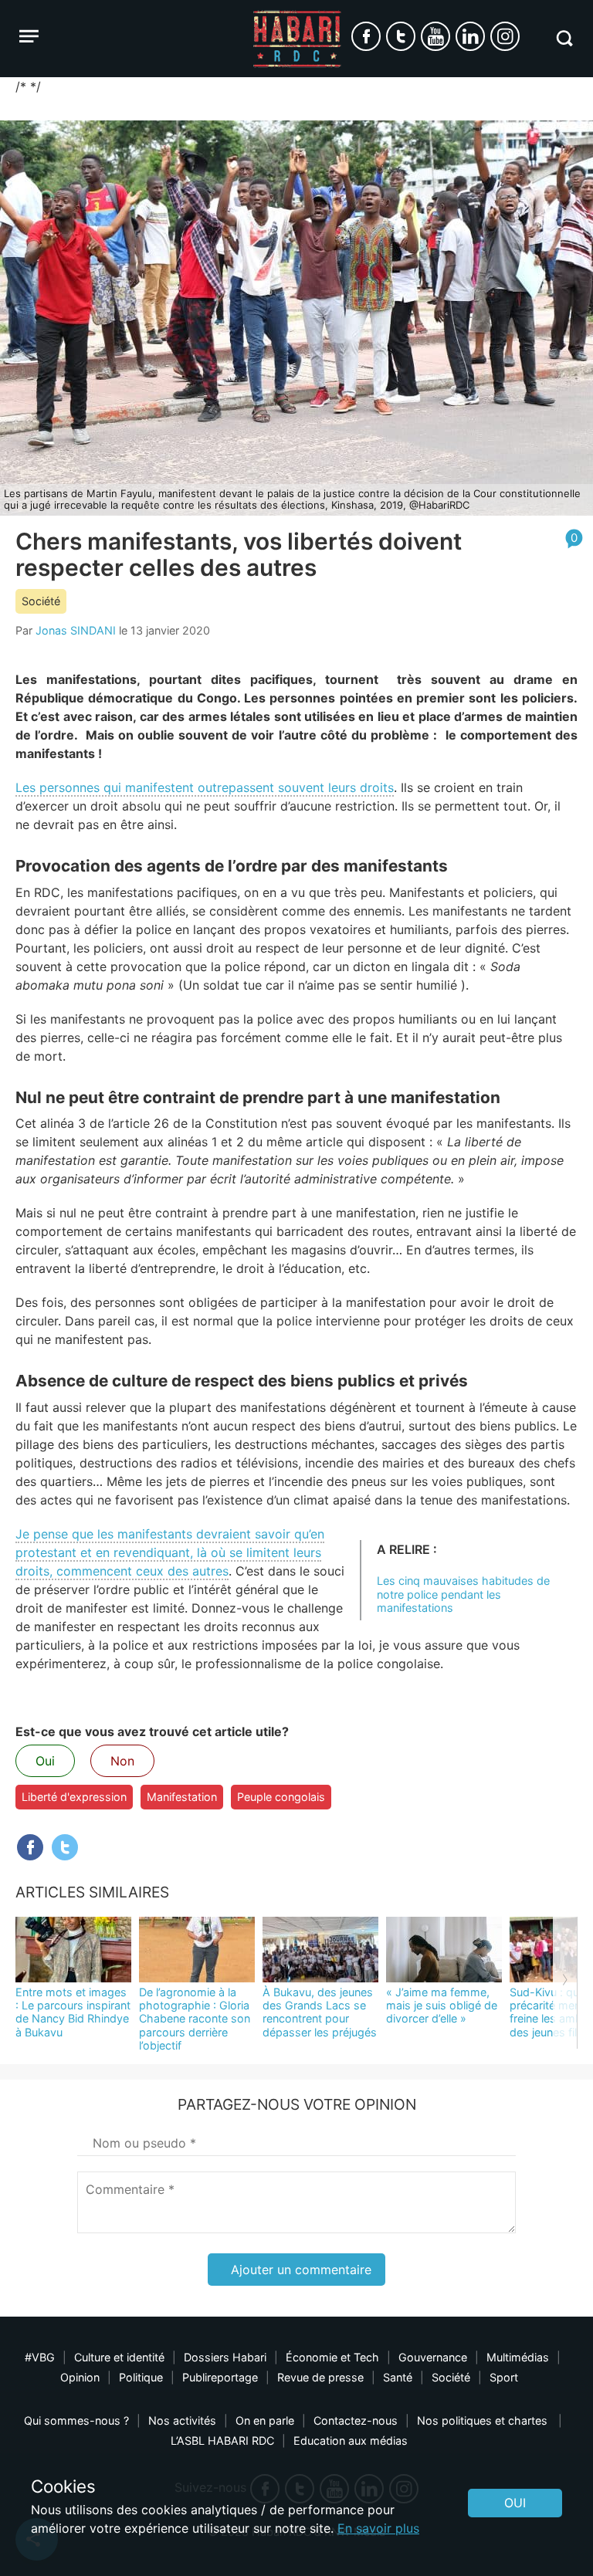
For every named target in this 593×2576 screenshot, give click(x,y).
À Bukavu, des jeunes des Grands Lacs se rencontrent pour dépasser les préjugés (320, 2012)
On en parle (265, 2420)
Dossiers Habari (225, 2357)
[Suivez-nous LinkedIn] (470, 36)
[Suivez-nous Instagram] (505, 36)
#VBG (40, 2357)
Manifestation (182, 1797)
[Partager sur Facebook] (30, 1847)
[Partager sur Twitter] (65, 1847)
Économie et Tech (332, 2357)
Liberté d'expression (74, 1797)
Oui (45, 1761)
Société (41, 601)
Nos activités (182, 2420)
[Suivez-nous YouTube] (435, 36)
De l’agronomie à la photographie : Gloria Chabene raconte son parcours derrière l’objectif (195, 2019)
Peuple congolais (281, 1797)
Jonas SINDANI (76, 630)
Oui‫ (515, 2503)
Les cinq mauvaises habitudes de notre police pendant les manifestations (463, 1594)
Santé (398, 2377)
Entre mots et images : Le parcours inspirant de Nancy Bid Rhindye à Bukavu (73, 2012)
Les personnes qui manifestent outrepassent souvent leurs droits (205, 787)
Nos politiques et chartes (484, 2420)
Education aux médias (351, 2441)
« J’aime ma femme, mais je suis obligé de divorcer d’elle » (442, 2006)
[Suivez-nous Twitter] (401, 36)
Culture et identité (119, 2357)
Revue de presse (320, 2377)
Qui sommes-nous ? (76, 2420)
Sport (504, 2377)
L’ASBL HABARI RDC (222, 2441)
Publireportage (220, 2377)
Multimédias (518, 2357)
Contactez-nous (356, 2420)
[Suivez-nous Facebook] (366, 36)
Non (122, 1761)
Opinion (80, 2377)
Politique (141, 2377)
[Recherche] (564, 38)
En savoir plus (378, 2528)
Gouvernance (433, 2357)
